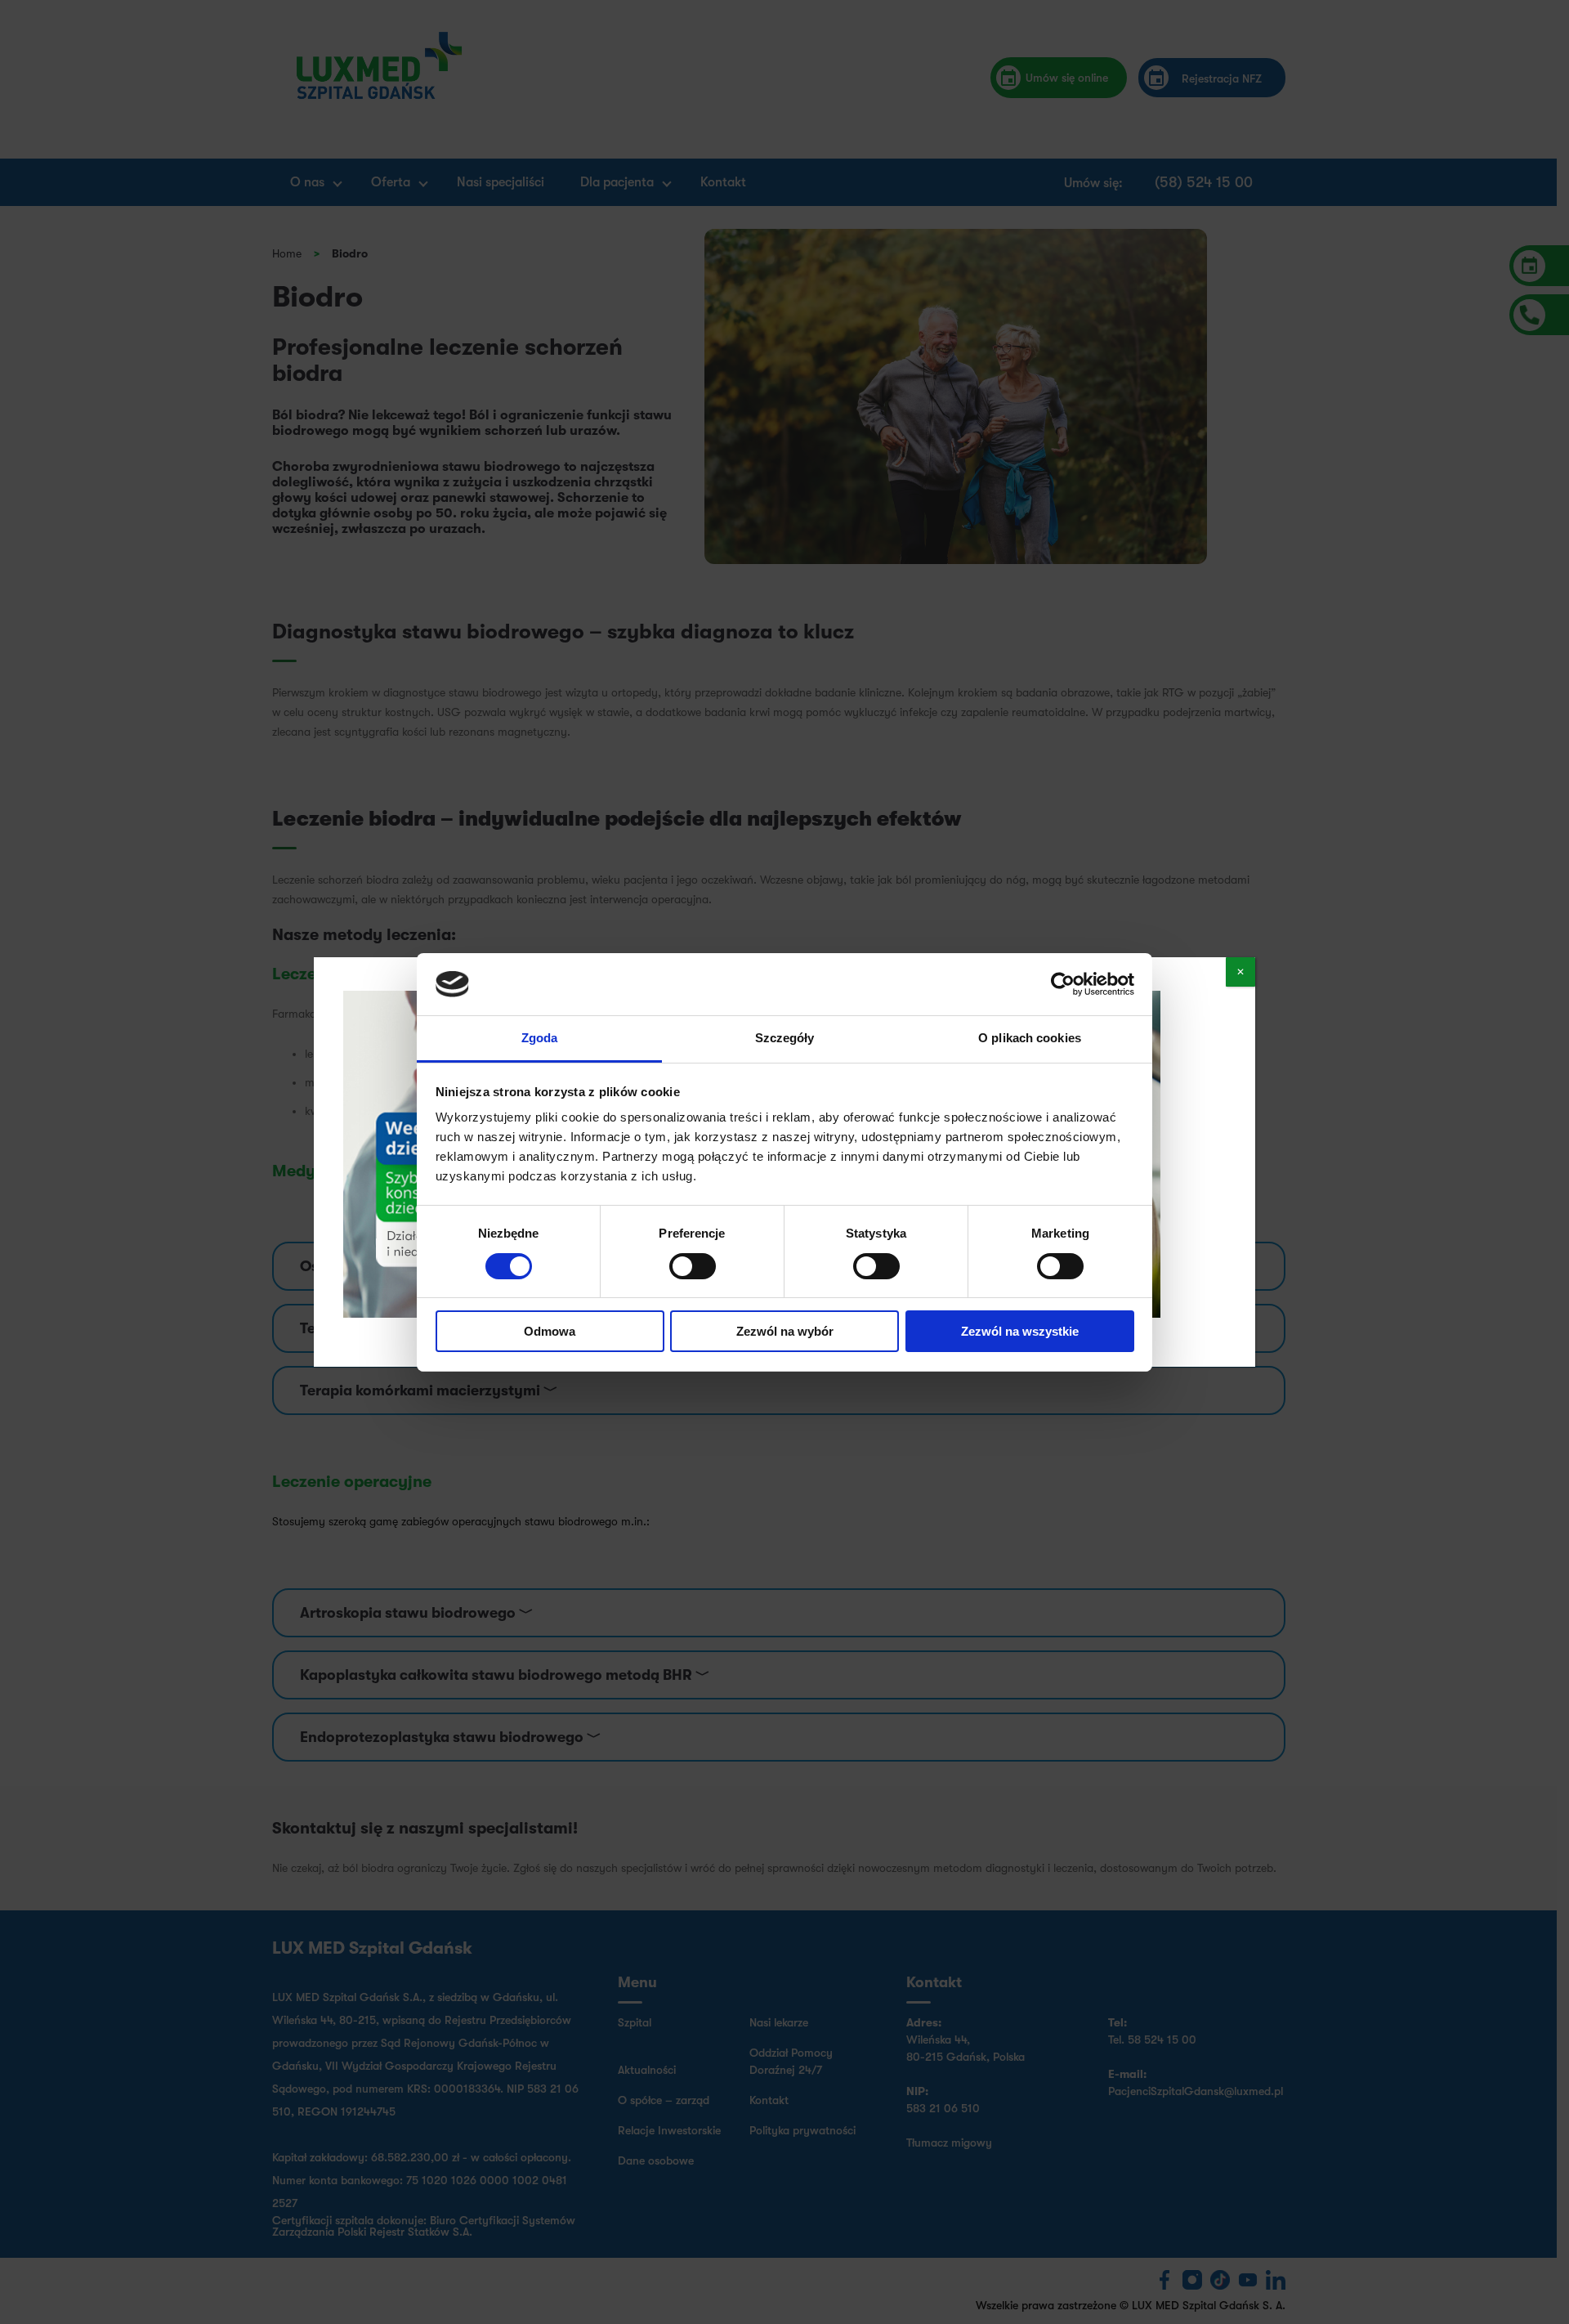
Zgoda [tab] (540, 1038)
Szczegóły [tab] (785, 1038)
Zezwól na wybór (785, 1331)
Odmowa (550, 1331)
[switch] (693, 1266)
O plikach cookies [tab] (1030, 1038)
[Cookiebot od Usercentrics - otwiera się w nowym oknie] (1063, 984)
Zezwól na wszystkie (1020, 1331)
